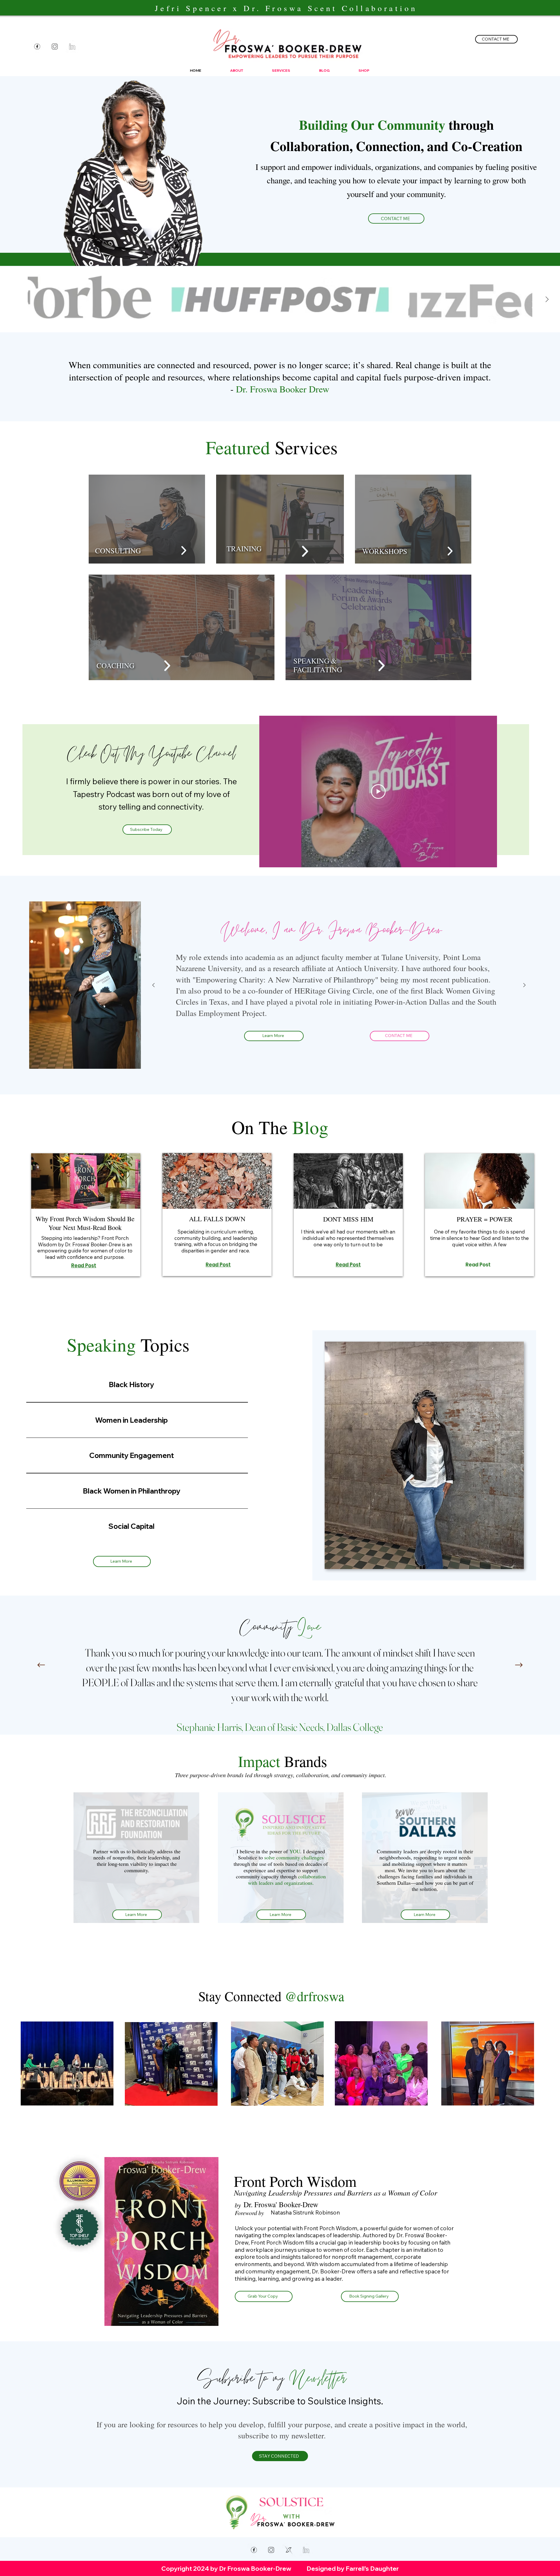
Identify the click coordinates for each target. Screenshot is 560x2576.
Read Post (84, 1266)
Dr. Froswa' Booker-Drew (281, 2204)
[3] (55, 46)
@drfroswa (314, 1996)
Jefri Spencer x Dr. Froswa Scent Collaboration (286, 8)
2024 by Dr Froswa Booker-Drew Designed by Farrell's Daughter (296, 2568)
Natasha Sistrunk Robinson (305, 2212)
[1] (37, 46)
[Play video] (378, 792)
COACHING (116, 665)
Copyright (177, 2568)
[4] (72, 46)
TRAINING (244, 549)
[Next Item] (547, 299)
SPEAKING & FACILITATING (318, 665)
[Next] (524, 985)
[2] (289, 2550)
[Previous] (153, 985)
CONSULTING (118, 551)
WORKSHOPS (385, 551)
